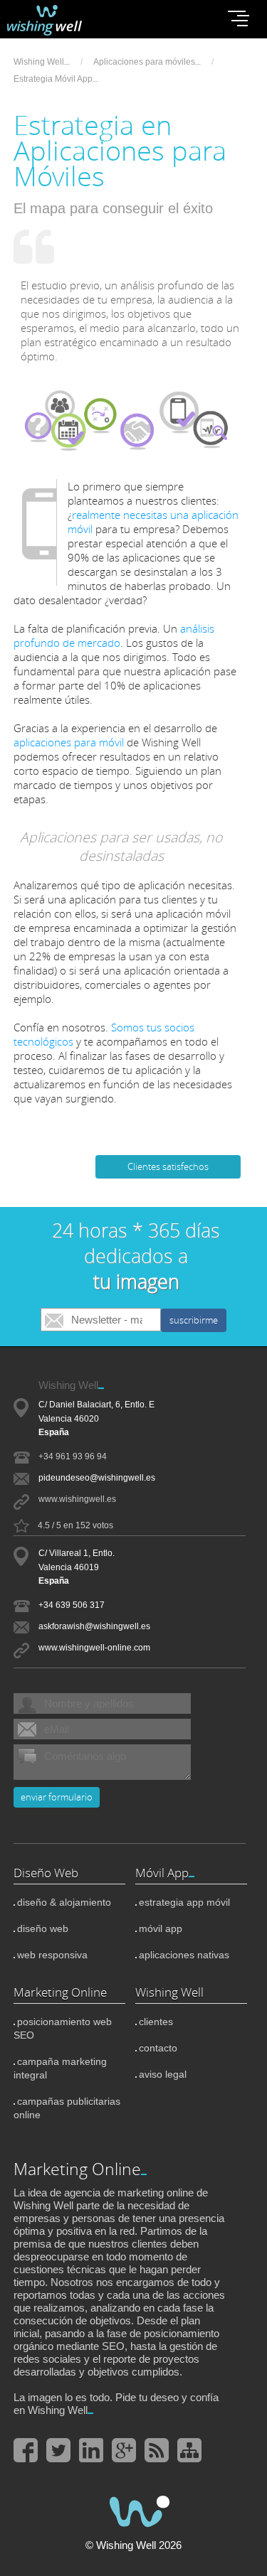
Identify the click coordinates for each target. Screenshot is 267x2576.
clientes (156, 2022)
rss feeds (157, 2450)
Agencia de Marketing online (56, 20)
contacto (158, 2048)
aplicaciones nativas (184, 1955)
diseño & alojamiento (64, 1902)
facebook (26, 2450)
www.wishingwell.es (77, 1499)
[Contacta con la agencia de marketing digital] (137, 1256)
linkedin (91, 2450)
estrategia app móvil (184, 1902)
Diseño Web (46, 1873)
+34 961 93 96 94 (73, 1456)
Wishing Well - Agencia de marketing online (133, 2510)
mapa (189, 2450)
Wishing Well (169, 1992)
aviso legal (163, 2074)
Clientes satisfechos (168, 1167)
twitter (58, 2450)
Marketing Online (60, 1992)
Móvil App (162, 1873)
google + (124, 2450)
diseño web (43, 1928)
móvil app (161, 1928)
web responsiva (52, 1955)
